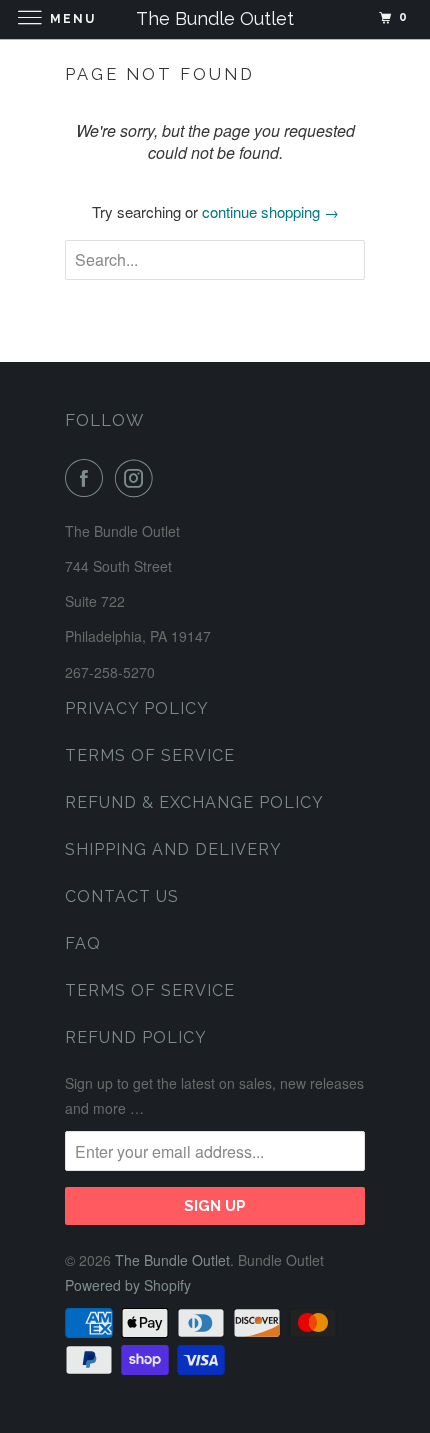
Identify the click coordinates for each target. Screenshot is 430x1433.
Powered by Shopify (128, 1285)
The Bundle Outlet (172, 1260)
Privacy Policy (137, 708)
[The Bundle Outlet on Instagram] (138, 478)
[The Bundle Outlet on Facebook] (88, 478)
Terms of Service (150, 755)
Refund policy (136, 1037)
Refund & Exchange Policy (194, 802)
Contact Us (122, 896)
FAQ (83, 943)
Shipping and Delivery (173, 849)
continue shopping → (270, 211)
